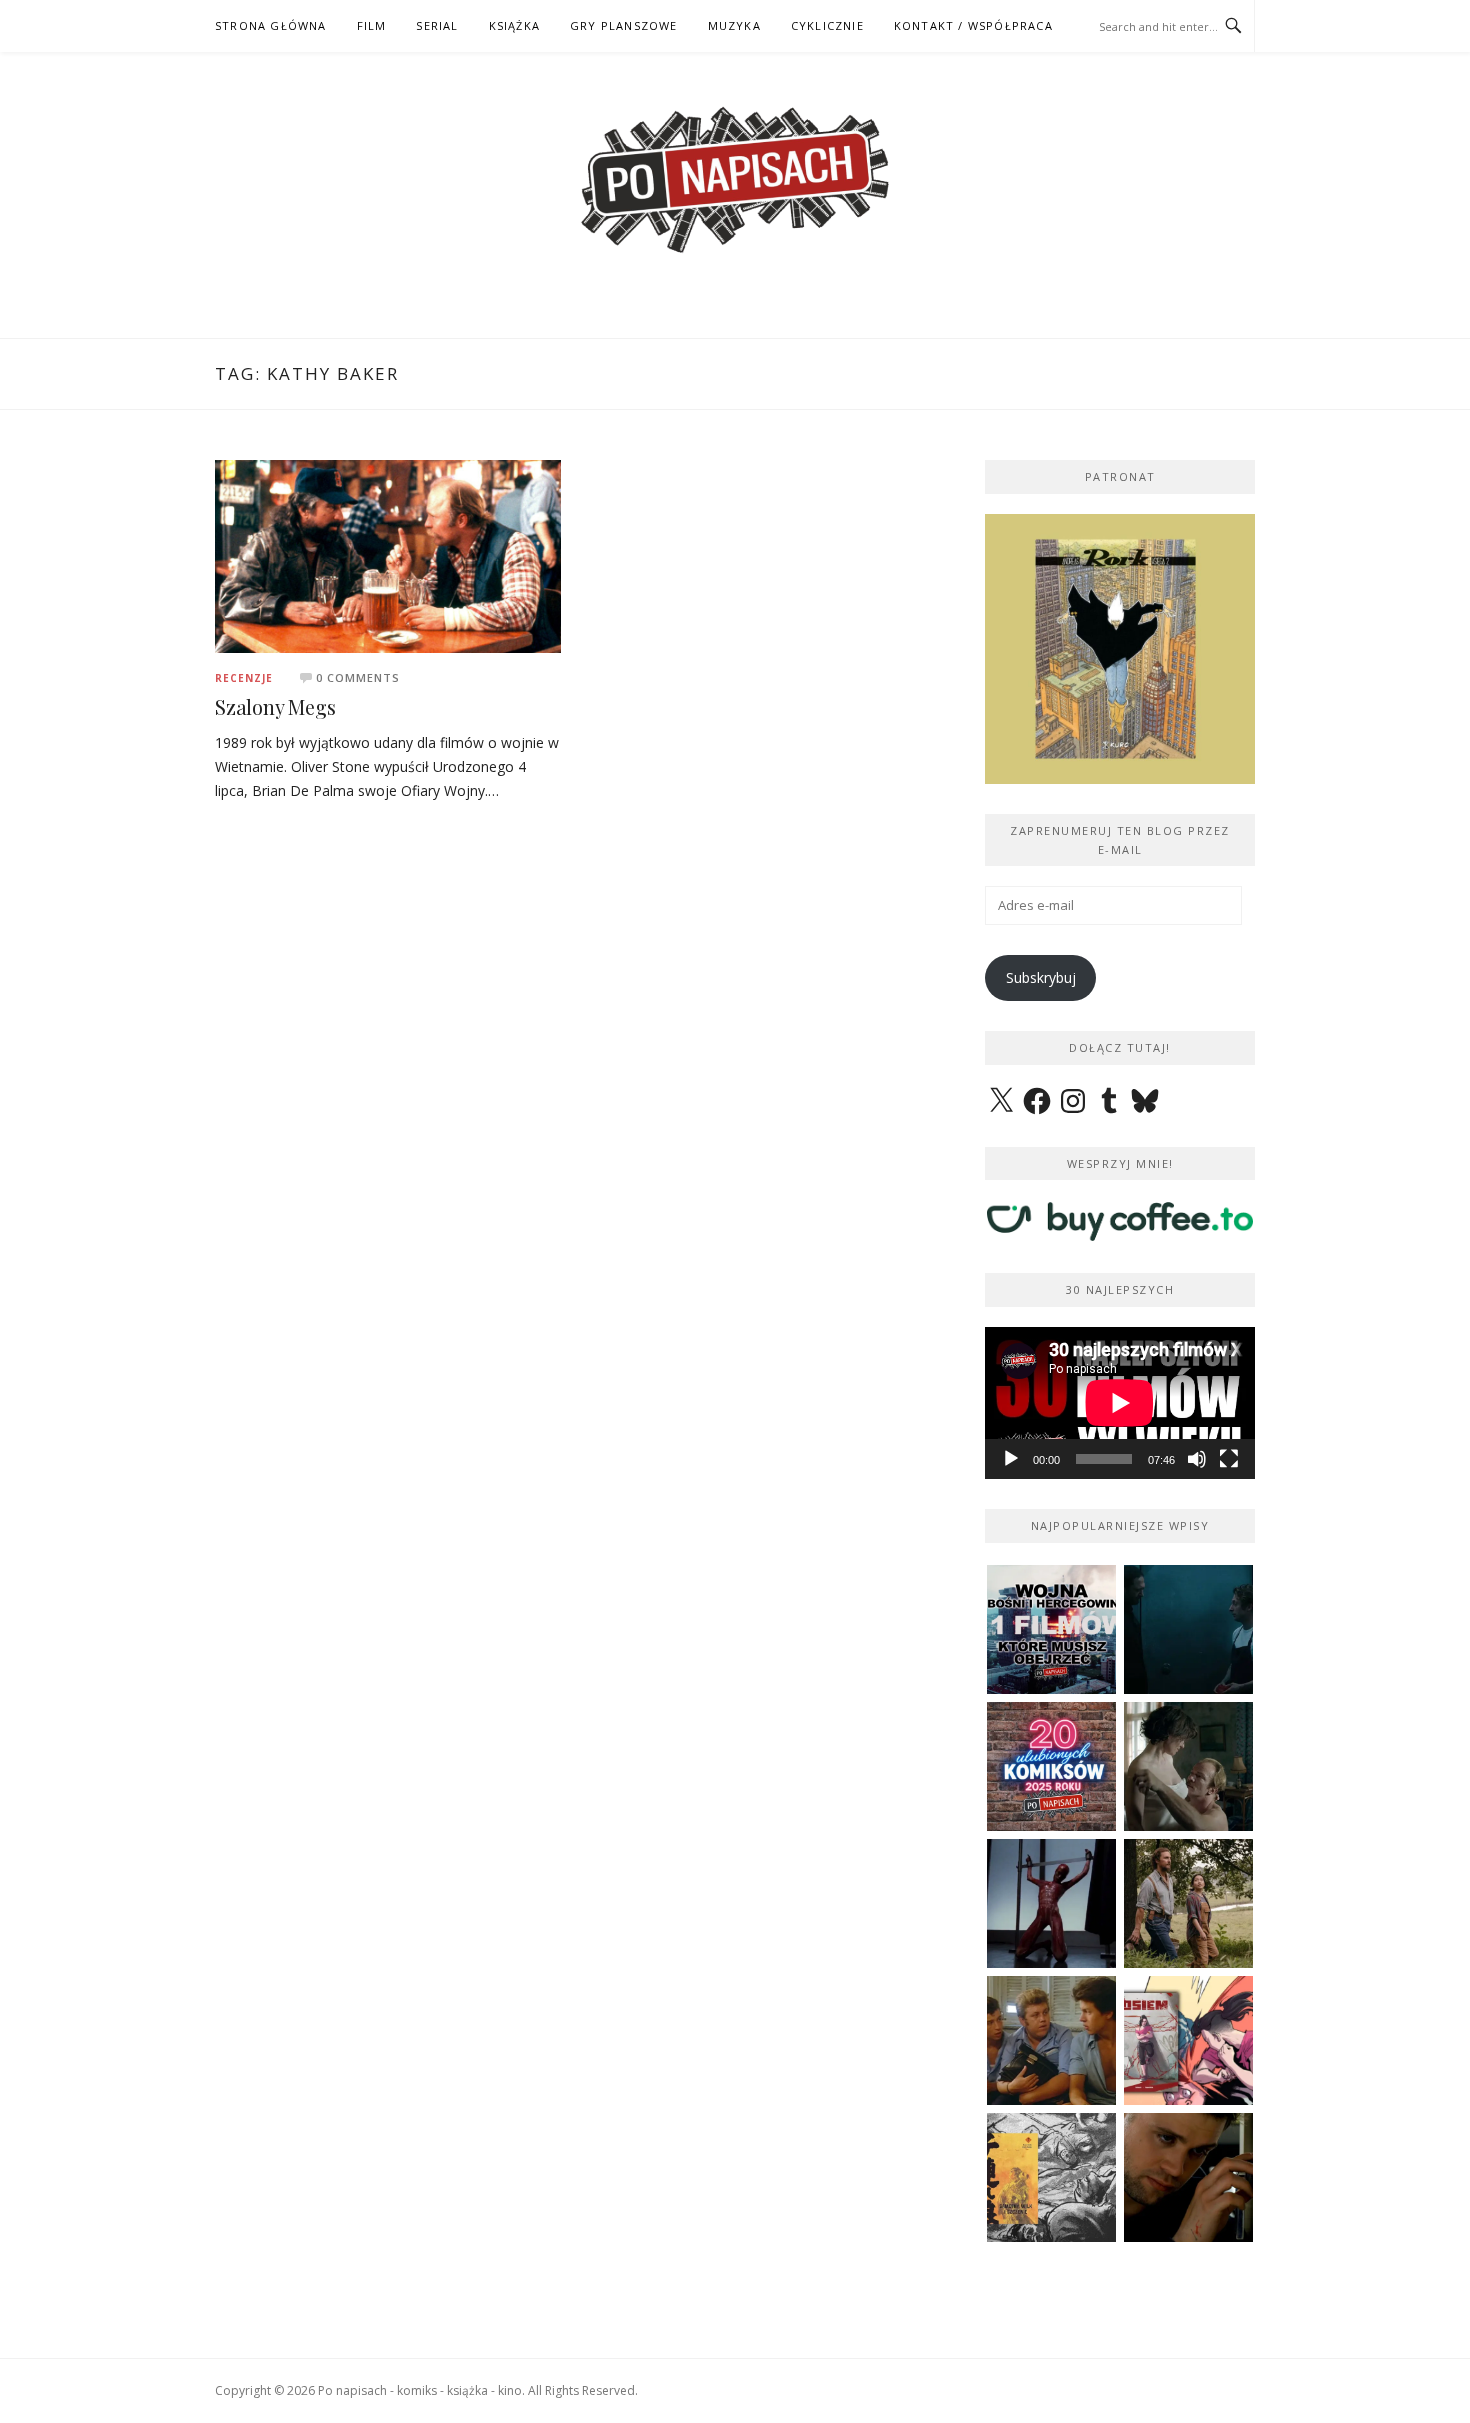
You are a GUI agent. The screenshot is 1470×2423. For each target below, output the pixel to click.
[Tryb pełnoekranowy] (1229, 1459)
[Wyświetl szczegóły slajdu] (1120, 649)
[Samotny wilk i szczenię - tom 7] (1051, 2177)
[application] (1120, 1403)
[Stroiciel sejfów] (1188, 2177)
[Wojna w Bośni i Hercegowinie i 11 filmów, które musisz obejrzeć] (1051, 1629)
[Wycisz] (1197, 1459)
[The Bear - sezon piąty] (1188, 1629)
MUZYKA (734, 25)
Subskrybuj (1041, 977)
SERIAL (437, 25)
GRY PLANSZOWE (624, 25)
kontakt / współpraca (973, 25)
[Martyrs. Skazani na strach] (1051, 1903)
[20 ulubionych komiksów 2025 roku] (1051, 1766)
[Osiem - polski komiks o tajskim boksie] (1188, 2040)
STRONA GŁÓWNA (271, 25)
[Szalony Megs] (388, 554)
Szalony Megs (275, 706)
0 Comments (358, 677)
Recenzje (244, 678)
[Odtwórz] (1011, 1459)
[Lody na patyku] (1051, 2040)
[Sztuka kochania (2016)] (1188, 1766)
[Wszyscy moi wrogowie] (1188, 1903)
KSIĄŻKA (514, 25)
